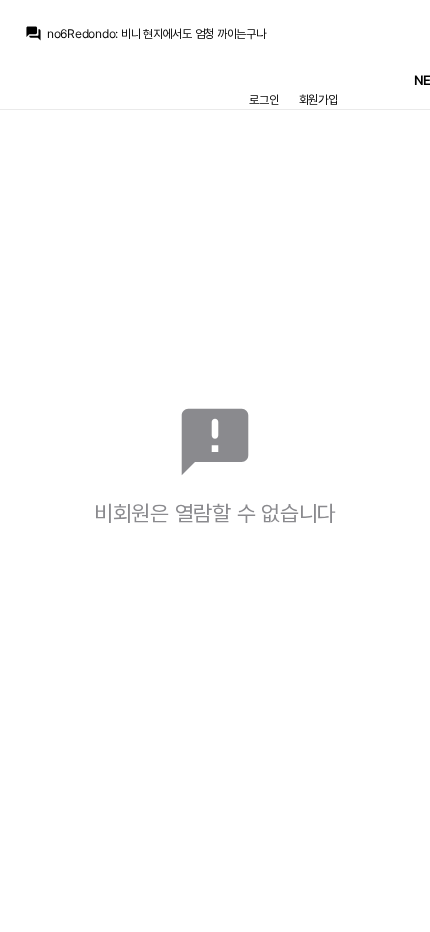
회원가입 (318, 99)
